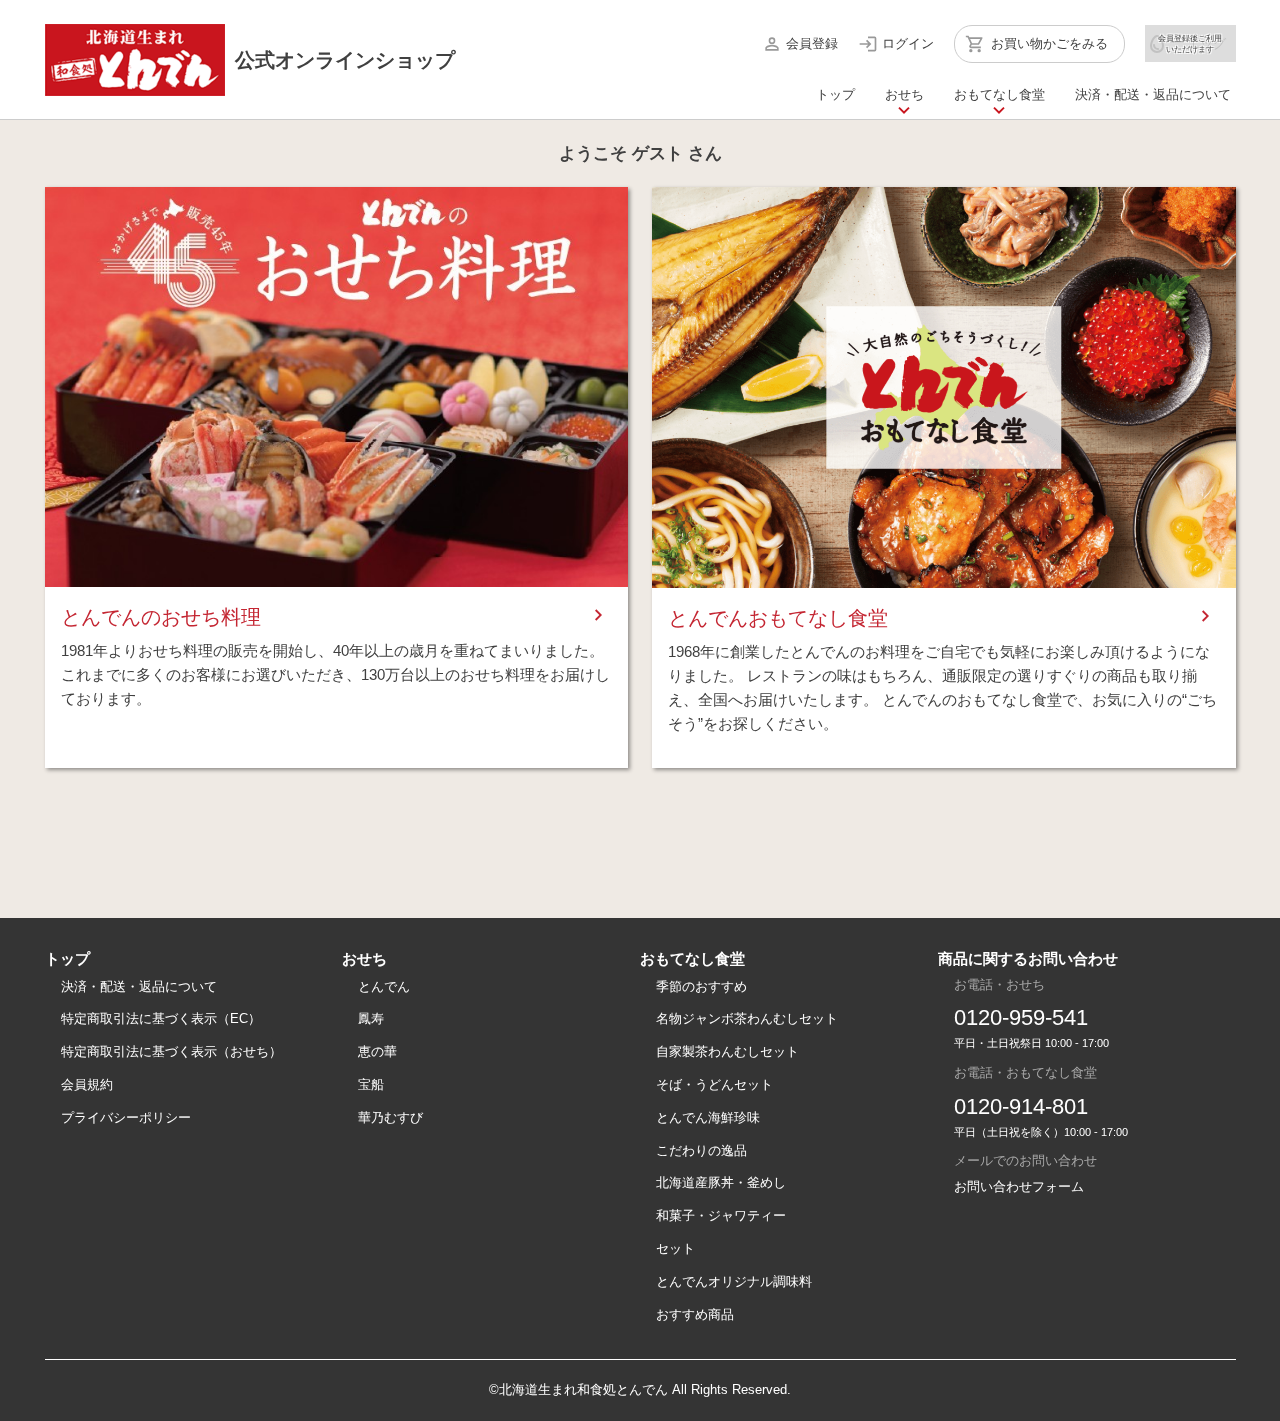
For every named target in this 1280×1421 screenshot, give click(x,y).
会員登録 (812, 43)
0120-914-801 (1021, 1106)
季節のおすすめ (701, 986)
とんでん (384, 986)
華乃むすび (390, 1117)
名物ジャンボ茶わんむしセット (747, 1018)
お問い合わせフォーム (1019, 1186)
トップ (835, 94)
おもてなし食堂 (999, 94)
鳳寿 (371, 1018)
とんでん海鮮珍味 (708, 1117)
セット (675, 1248)
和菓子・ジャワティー (721, 1215)
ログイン (908, 43)
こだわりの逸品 (701, 1150)
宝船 (371, 1084)
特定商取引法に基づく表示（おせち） (171, 1051)
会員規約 (87, 1084)
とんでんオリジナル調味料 (734, 1281)
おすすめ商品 (695, 1314)
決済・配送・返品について (1153, 94)
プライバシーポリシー (126, 1117)
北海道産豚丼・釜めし (721, 1182)
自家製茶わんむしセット (727, 1051)
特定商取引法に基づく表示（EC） (161, 1018)
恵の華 (377, 1051)
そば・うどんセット (714, 1084)
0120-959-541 (1021, 1017)
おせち (904, 94)
